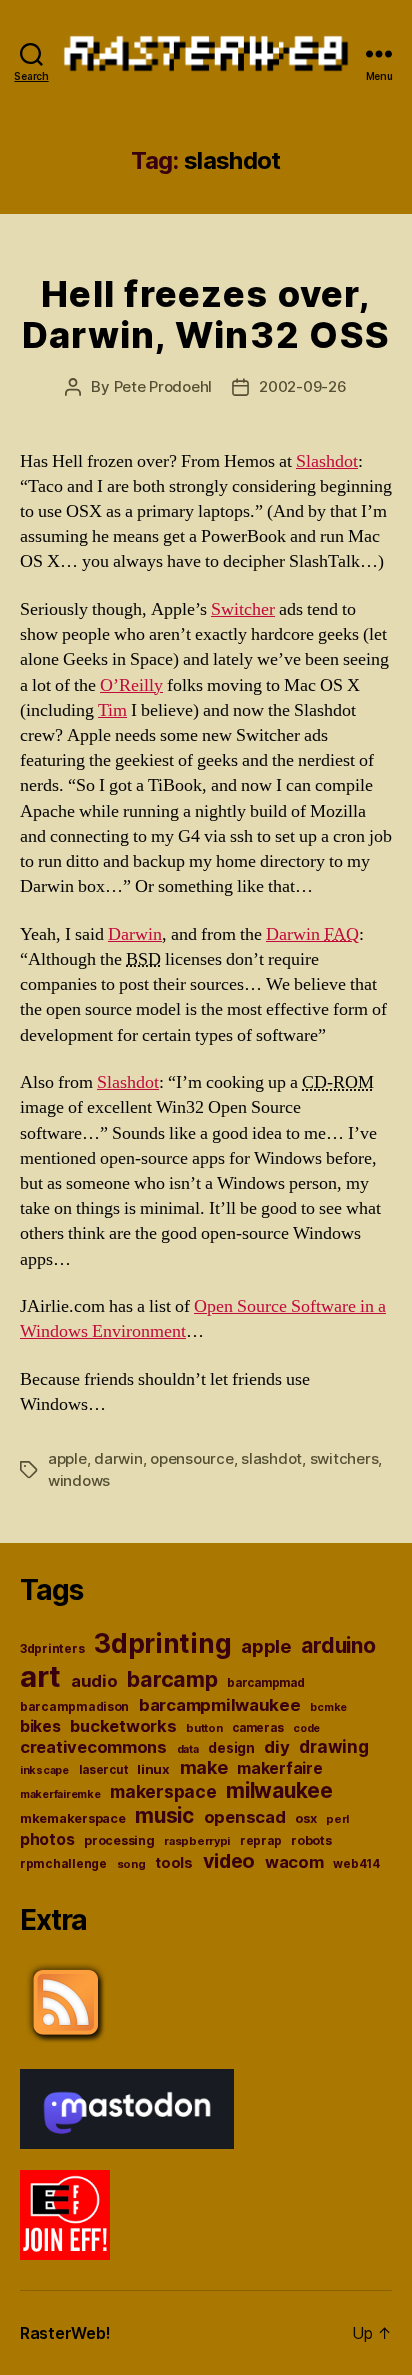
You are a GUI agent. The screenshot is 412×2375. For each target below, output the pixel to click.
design (231, 1748)
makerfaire (279, 1768)
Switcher (243, 609)
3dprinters (52, 1648)
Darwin (135, 934)
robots (311, 1840)
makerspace (163, 1791)
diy (276, 1747)
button (204, 1728)
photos (47, 1839)
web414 (356, 1864)
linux (153, 1769)
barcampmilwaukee (220, 1705)
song (131, 1864)
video (229, 1861)
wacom (294, 1862)
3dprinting (162, 1643)
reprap (260, 1841)
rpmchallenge (63, 1863)
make (204, 1767)
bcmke (328, 1707)
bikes (40, 1726)
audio (94, 1681)
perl (337, 1819)
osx (305, 1818)
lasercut (103, 1770)
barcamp (172, 1679)
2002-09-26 (302, 386)
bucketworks (123, 1726)
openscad (245, 1817)
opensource (191, 1458)
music (164, 1815)
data (188, 1749)
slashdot (271, 1458)
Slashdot (327, 461)
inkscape (44, 1770)
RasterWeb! (65, 2333)
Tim (112, 710)
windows (79, 1480)
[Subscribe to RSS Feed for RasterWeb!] (206, 2003)
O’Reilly (131, 685)
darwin (118, 1458)
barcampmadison (74, 1706)
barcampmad (265, 1683)
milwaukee (279, 1790)
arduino (338, 1645)
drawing (333, 1746)
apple (67, 1458)
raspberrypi (197, 1841)
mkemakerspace (73, 1818)
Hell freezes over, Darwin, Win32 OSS (206, 314)
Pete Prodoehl (163, 386)
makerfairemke (60, 1794)
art (40, 1676)
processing (119, 1840)
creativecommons (93, 1747)
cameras (257, 1728)
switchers (344, 1458)
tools (174, 1863)
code (306, 1728)
